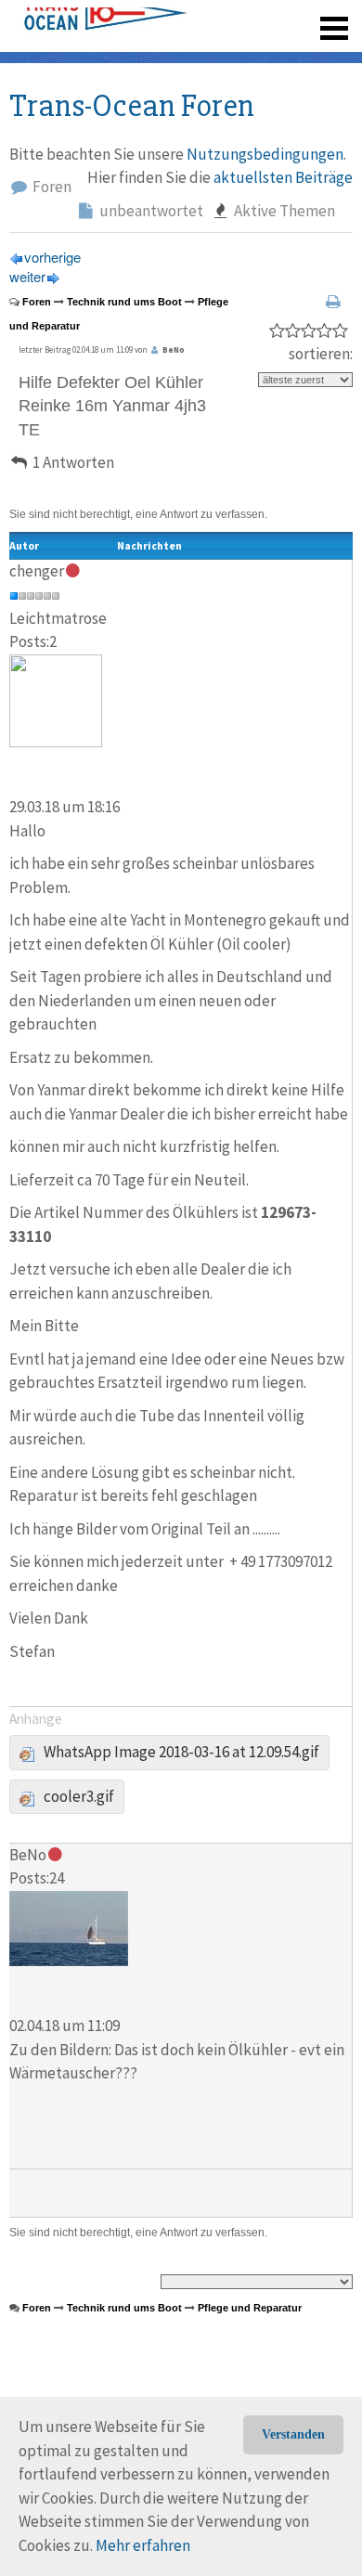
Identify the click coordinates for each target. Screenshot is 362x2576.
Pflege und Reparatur (250, 2308)
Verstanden (293, 2434)
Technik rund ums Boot (124, 302)
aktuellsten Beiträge (283, 177)
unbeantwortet (150, 211)
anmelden (308, 56)
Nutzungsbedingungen (265, 154)
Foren (51, 187)
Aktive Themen (283, 211)
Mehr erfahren (143, 2545)
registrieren (220, 56)
